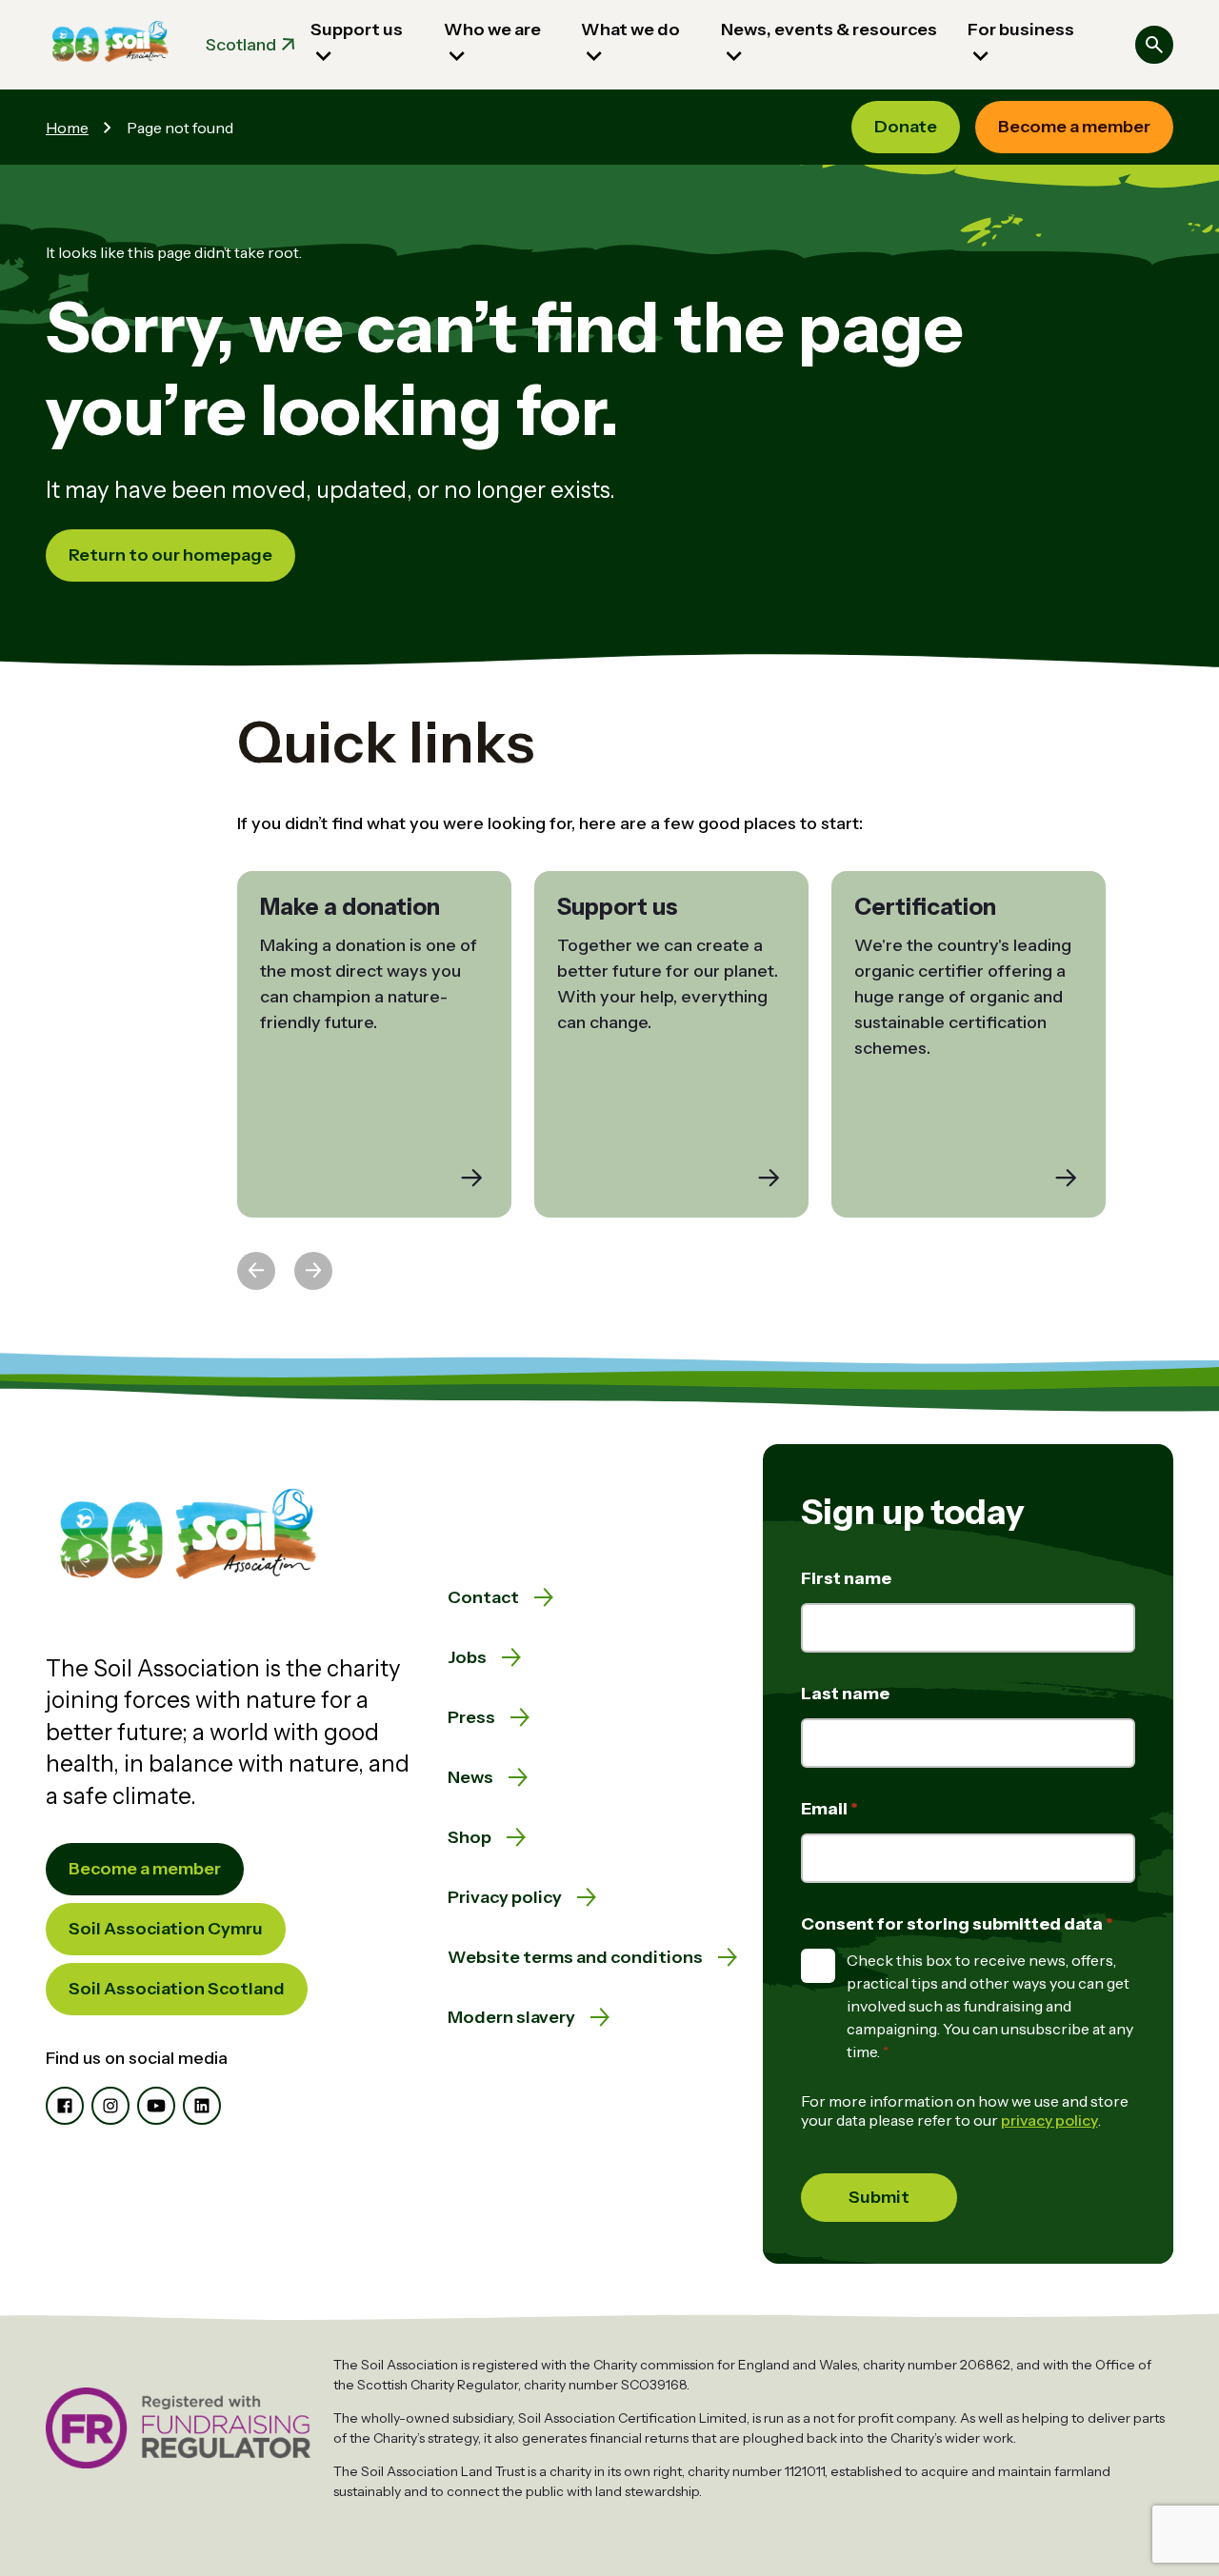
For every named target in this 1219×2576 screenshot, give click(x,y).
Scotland (241, 45)
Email (826, 1809)
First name (846, 1578)
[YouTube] (156, 2106)
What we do (630, 30)
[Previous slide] (256, 1271)
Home (67, 128)
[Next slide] (313, 1271)
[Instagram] (110, 2106)
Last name (845, 1694)
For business (1021, 30)
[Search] (1154, 45)
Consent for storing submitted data (953, 1924)
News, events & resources (829, 30)
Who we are (492, 30)
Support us (357, 30)
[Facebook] (65, 2106)
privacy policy (1049, 2120)
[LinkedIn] (202, 2106)
